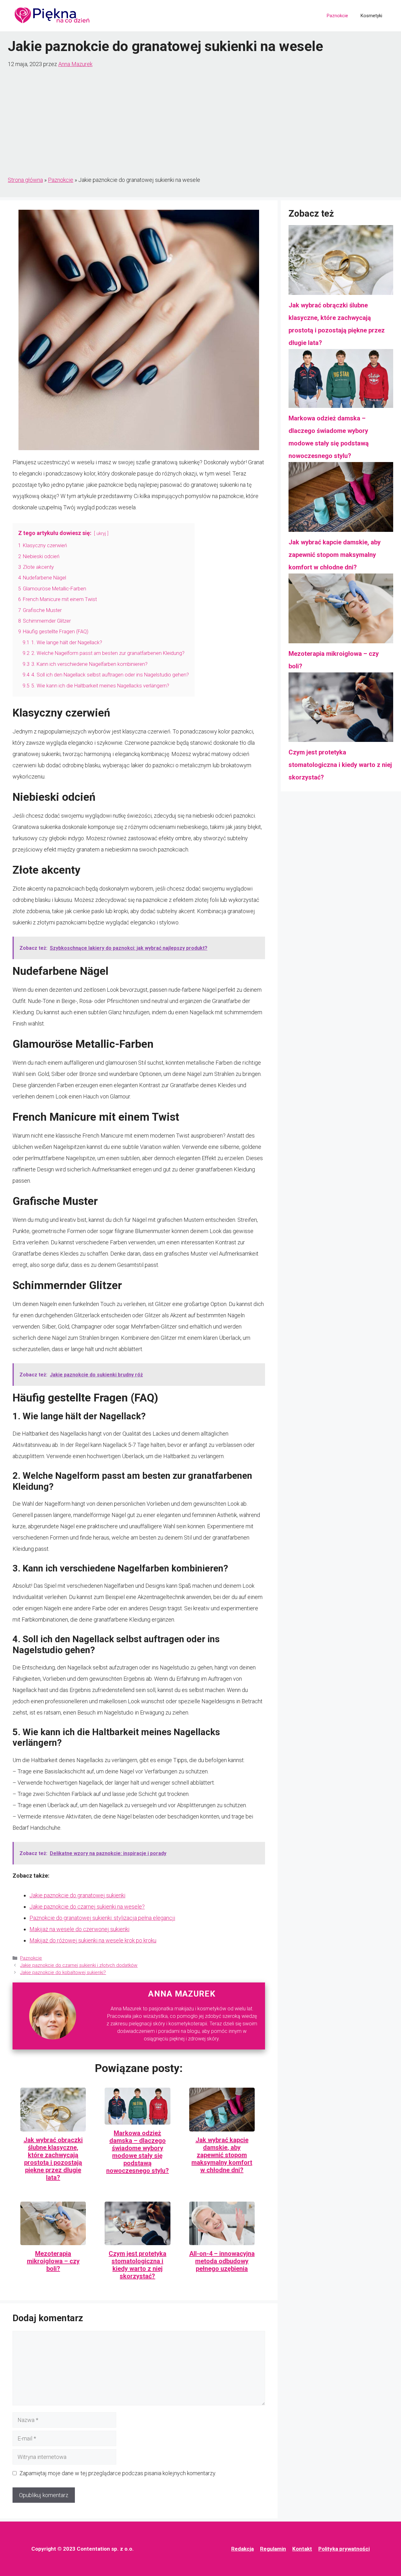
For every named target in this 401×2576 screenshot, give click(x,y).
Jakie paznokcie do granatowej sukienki (77, 1895)
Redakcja (242, 2549)
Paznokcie (337, 16)
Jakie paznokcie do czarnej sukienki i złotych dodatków (79, 1965)
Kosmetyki (371, 16)
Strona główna (25, 180)
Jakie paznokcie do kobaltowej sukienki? (63, 1972)
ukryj (101, 534)
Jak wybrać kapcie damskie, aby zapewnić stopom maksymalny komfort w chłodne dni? (222, 2155)
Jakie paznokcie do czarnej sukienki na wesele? (87, 1907)
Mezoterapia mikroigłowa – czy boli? (53, 2261)
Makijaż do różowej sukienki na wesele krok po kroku (93, 1940)
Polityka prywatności (344, 2549)
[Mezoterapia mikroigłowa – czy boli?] (341, 610)
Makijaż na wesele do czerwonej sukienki (79, 1929)
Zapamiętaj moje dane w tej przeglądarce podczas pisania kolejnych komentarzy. (118, 2473)
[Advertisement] (200, 122)
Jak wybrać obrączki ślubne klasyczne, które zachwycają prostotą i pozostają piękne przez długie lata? (53, 2159)
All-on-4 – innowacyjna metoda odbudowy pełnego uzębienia (222, 2261)
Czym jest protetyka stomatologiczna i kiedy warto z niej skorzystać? (138, 2265)
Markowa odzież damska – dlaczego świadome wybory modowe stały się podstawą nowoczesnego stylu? (138, 2152)
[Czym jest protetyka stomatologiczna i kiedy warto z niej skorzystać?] (341, 709)
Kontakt (302, 2549)
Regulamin (273, 2549)
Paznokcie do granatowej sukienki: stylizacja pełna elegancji (102, 1918)
